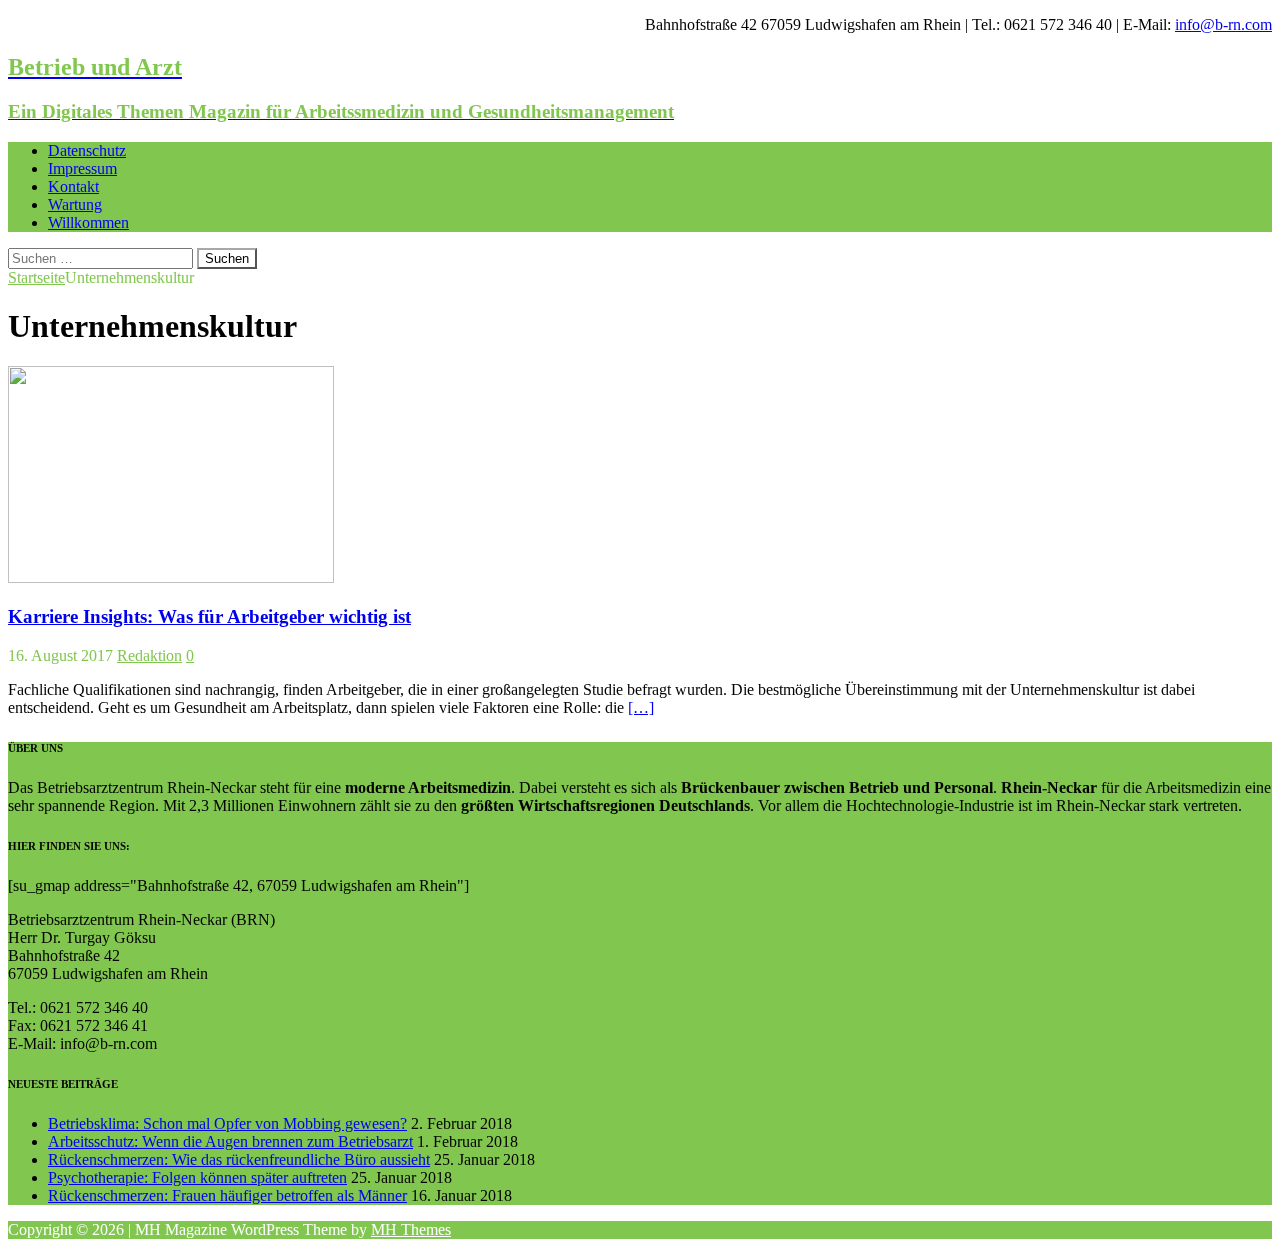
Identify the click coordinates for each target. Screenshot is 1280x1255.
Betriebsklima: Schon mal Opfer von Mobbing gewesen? (227, 1123)
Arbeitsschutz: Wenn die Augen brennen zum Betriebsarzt (230, 1141)
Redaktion (149, 655)
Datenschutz (87, 150)
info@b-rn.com (1223, 24)
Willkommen (88, 222)
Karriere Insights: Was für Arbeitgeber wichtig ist (209, 616)
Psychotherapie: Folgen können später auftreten (197, 1177)
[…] (641, 707)
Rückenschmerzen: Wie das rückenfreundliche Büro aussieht (239, 1159)
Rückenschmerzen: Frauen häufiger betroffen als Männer (227, 1195)
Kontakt (73, 186)
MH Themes (411, 1229)
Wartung (75, 204)
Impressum (82, 168)
